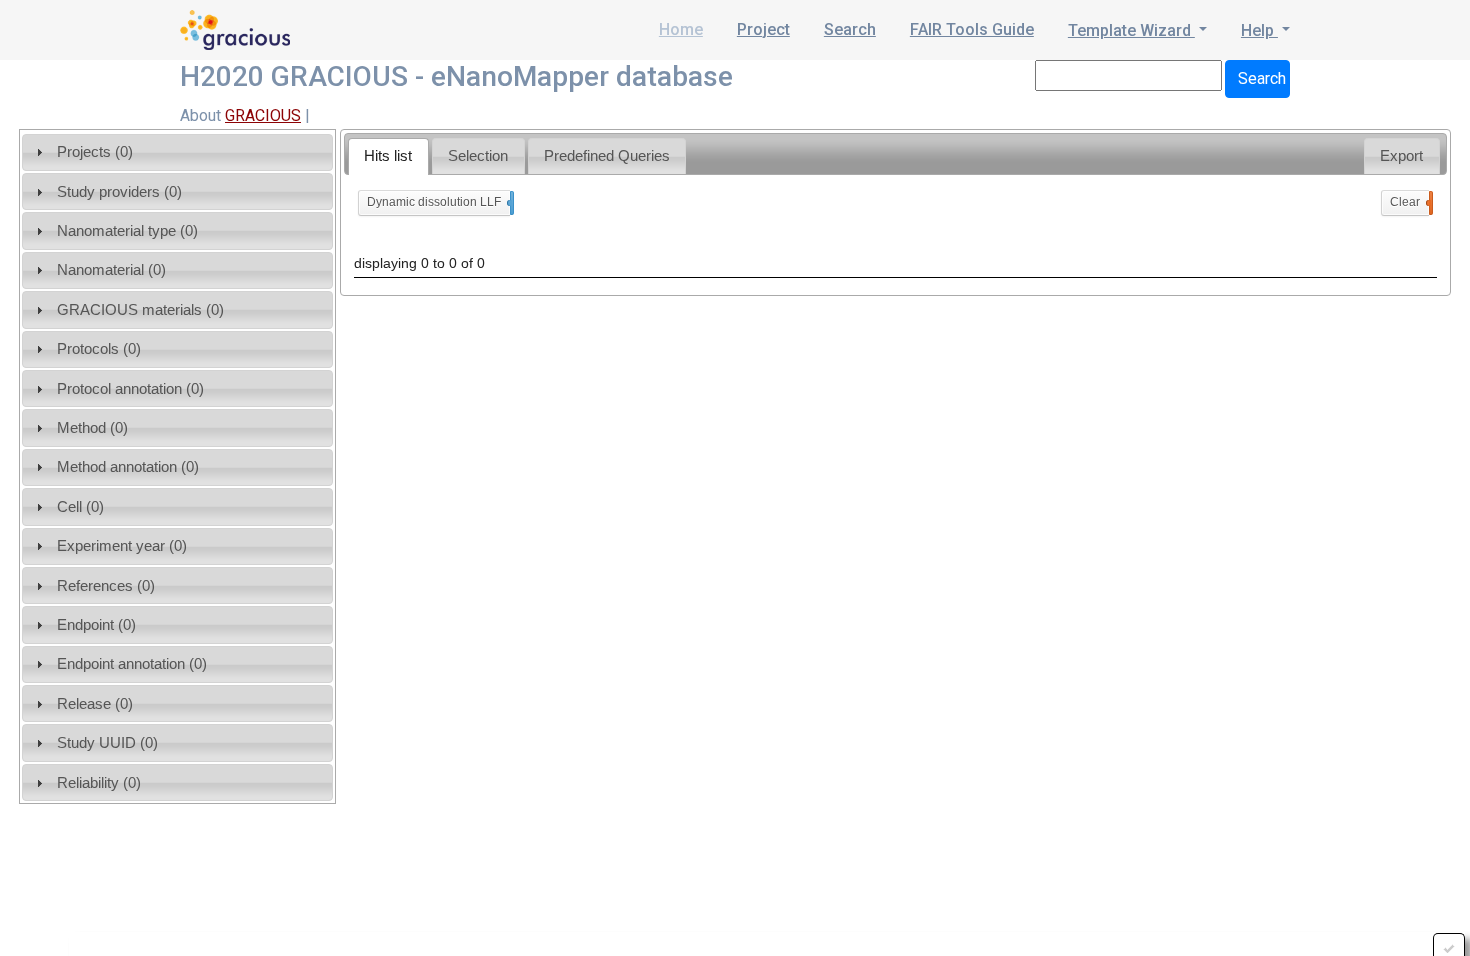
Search (850, 29)
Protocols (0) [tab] (99, 348)
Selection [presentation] (478, 155)
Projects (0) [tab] (95, 151)
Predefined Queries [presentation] (607, 155)
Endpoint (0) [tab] (96, 624)
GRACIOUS (263, 115)
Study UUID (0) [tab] (107, 742)
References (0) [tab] (106, 585)
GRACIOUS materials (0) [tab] (140, 309)
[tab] (388, 156)
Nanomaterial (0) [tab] (111, 269)
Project (763, 29)
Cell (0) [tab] (80, 506)
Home (681, 29)
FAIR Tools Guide (972, 29)
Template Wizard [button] (1131, 30)
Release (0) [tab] (95, 703)
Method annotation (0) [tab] (128, 466)
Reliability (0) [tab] (99, 782)
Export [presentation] (1401, 155)
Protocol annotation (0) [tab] (130, 388)
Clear (1409, 202)
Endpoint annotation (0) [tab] (132, 663)
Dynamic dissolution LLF (438, 202)
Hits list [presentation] (388, 155)
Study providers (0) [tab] (119, 191)
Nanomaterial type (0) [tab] (127, 230)
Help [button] (1259, 30)
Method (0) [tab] (92, 427)
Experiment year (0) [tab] (122, 545)
